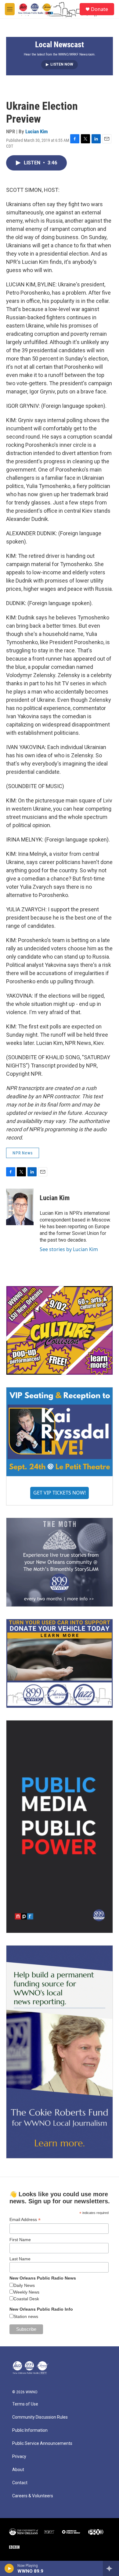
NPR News (23, 1153)
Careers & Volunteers (33, 2496)
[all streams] (111, 2568)
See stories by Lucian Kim (69, 1249)
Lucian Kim (37, 131)
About (18, 2470)
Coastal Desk (26, 2299)
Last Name (20, 2259)
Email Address (25, 2220)
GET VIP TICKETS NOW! (60, 1493)
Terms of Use (25, 2404)
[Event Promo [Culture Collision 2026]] (60, 1330)
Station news (26, 2316)
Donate (99, 9)
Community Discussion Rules (40, 2417)
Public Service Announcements (42, 2443)
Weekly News (26, 2292)
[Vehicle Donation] (60, 1663)
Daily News (24, 2285)
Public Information (30, 2430)
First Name (20, 2240)
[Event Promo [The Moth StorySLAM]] (60, 1562)
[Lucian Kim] (20, 1207)
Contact (20, 2483)
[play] (9, 2568)
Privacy (19, 2457)
